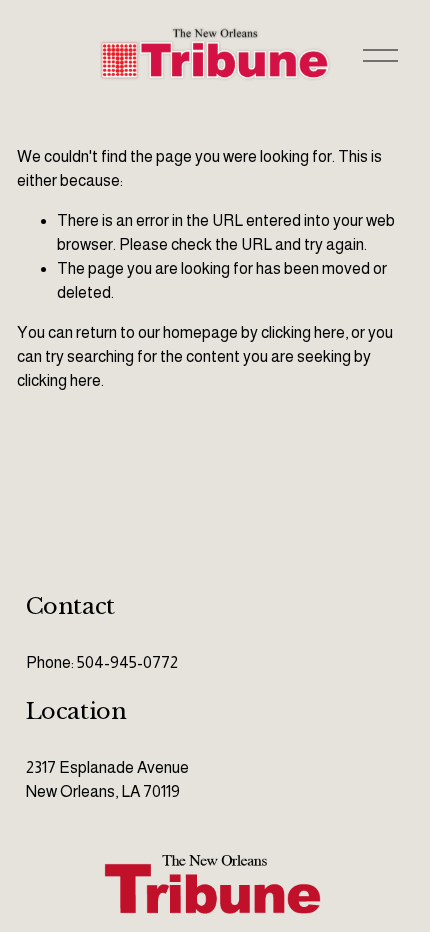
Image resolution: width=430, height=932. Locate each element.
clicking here (303, 332)
